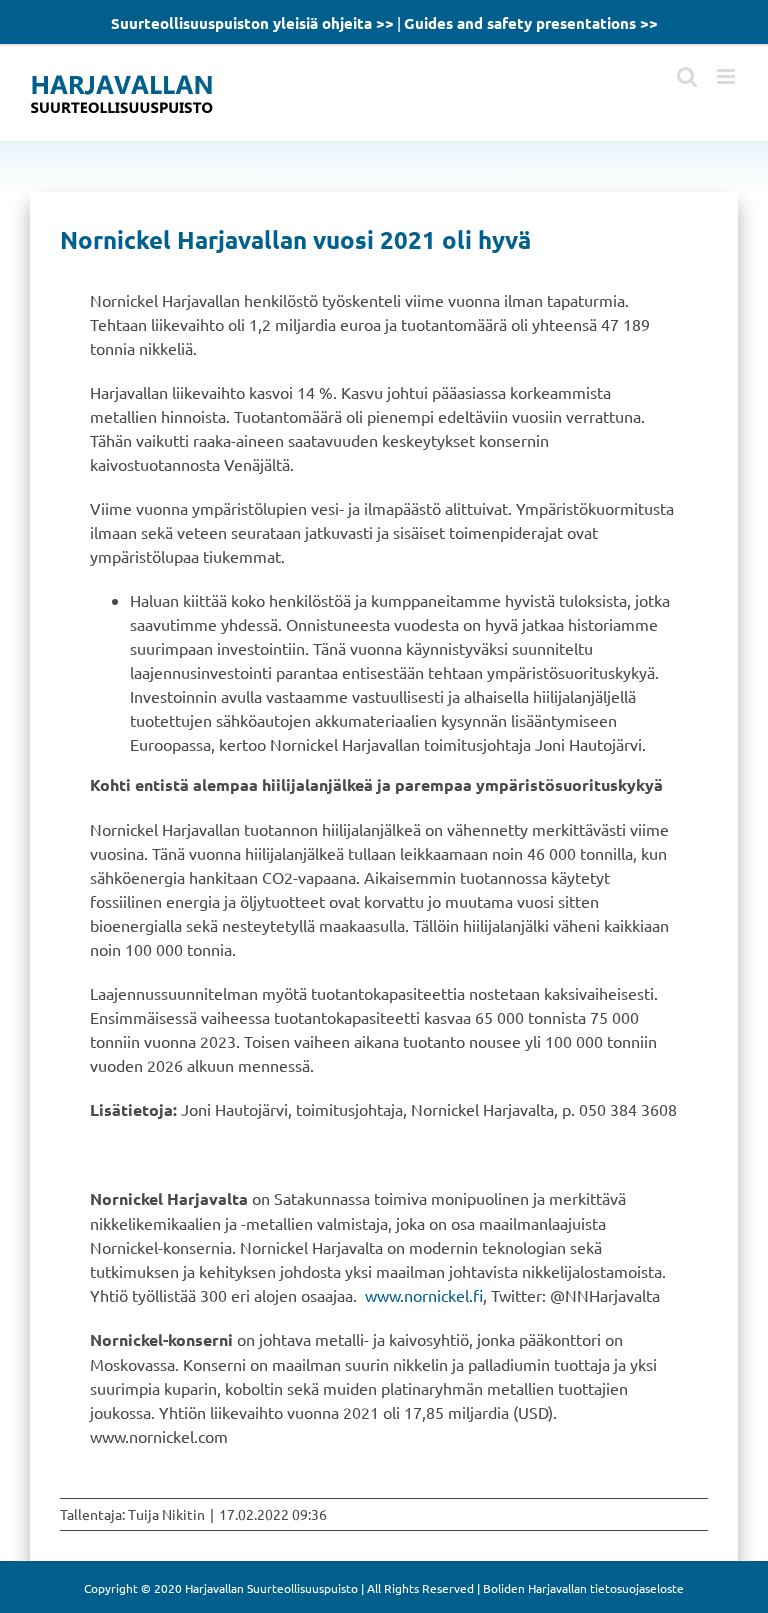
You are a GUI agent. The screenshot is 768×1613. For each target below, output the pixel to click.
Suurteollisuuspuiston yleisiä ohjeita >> (252, 23)
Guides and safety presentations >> (531, 23)
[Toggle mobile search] (687, 76)
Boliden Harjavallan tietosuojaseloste (583, 1588)
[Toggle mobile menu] (727, 76)
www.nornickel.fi (424, 1295)
